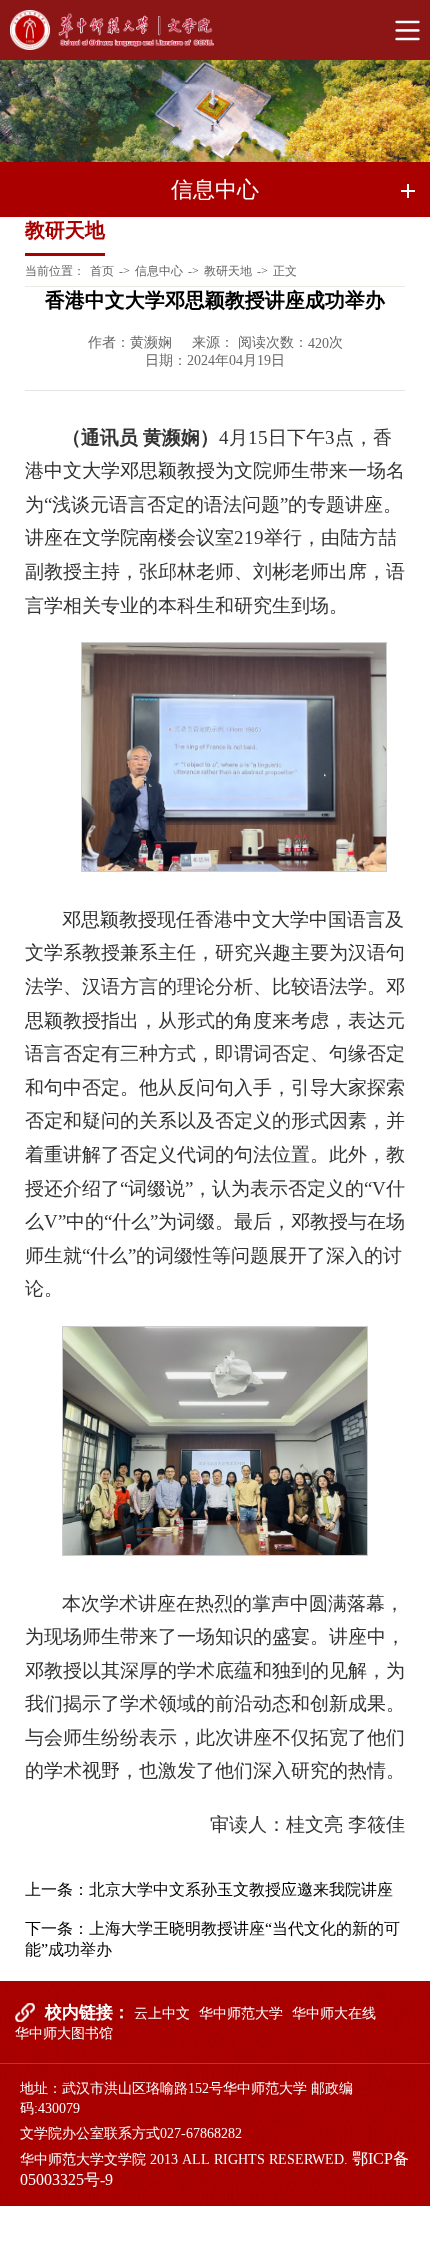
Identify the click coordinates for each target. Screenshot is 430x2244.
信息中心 (159, 271)
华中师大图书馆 (64, 2033)
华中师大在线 (334, 2013)
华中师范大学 (241, 2013)
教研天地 (228, 271)
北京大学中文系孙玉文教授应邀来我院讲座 (241, 1889)
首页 (102, 271)
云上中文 (162, 2013)
